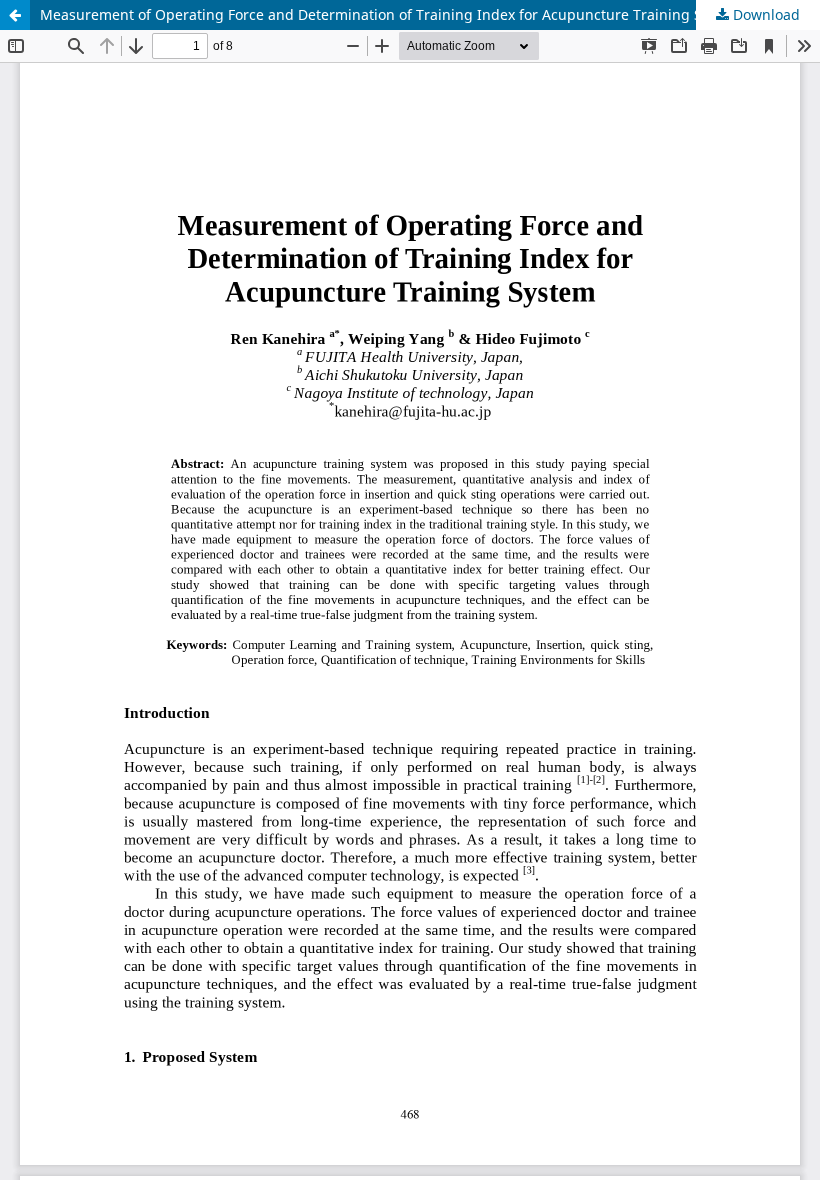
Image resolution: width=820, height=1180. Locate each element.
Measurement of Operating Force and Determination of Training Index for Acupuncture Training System (391, 14)
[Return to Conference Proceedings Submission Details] (15, 15)
